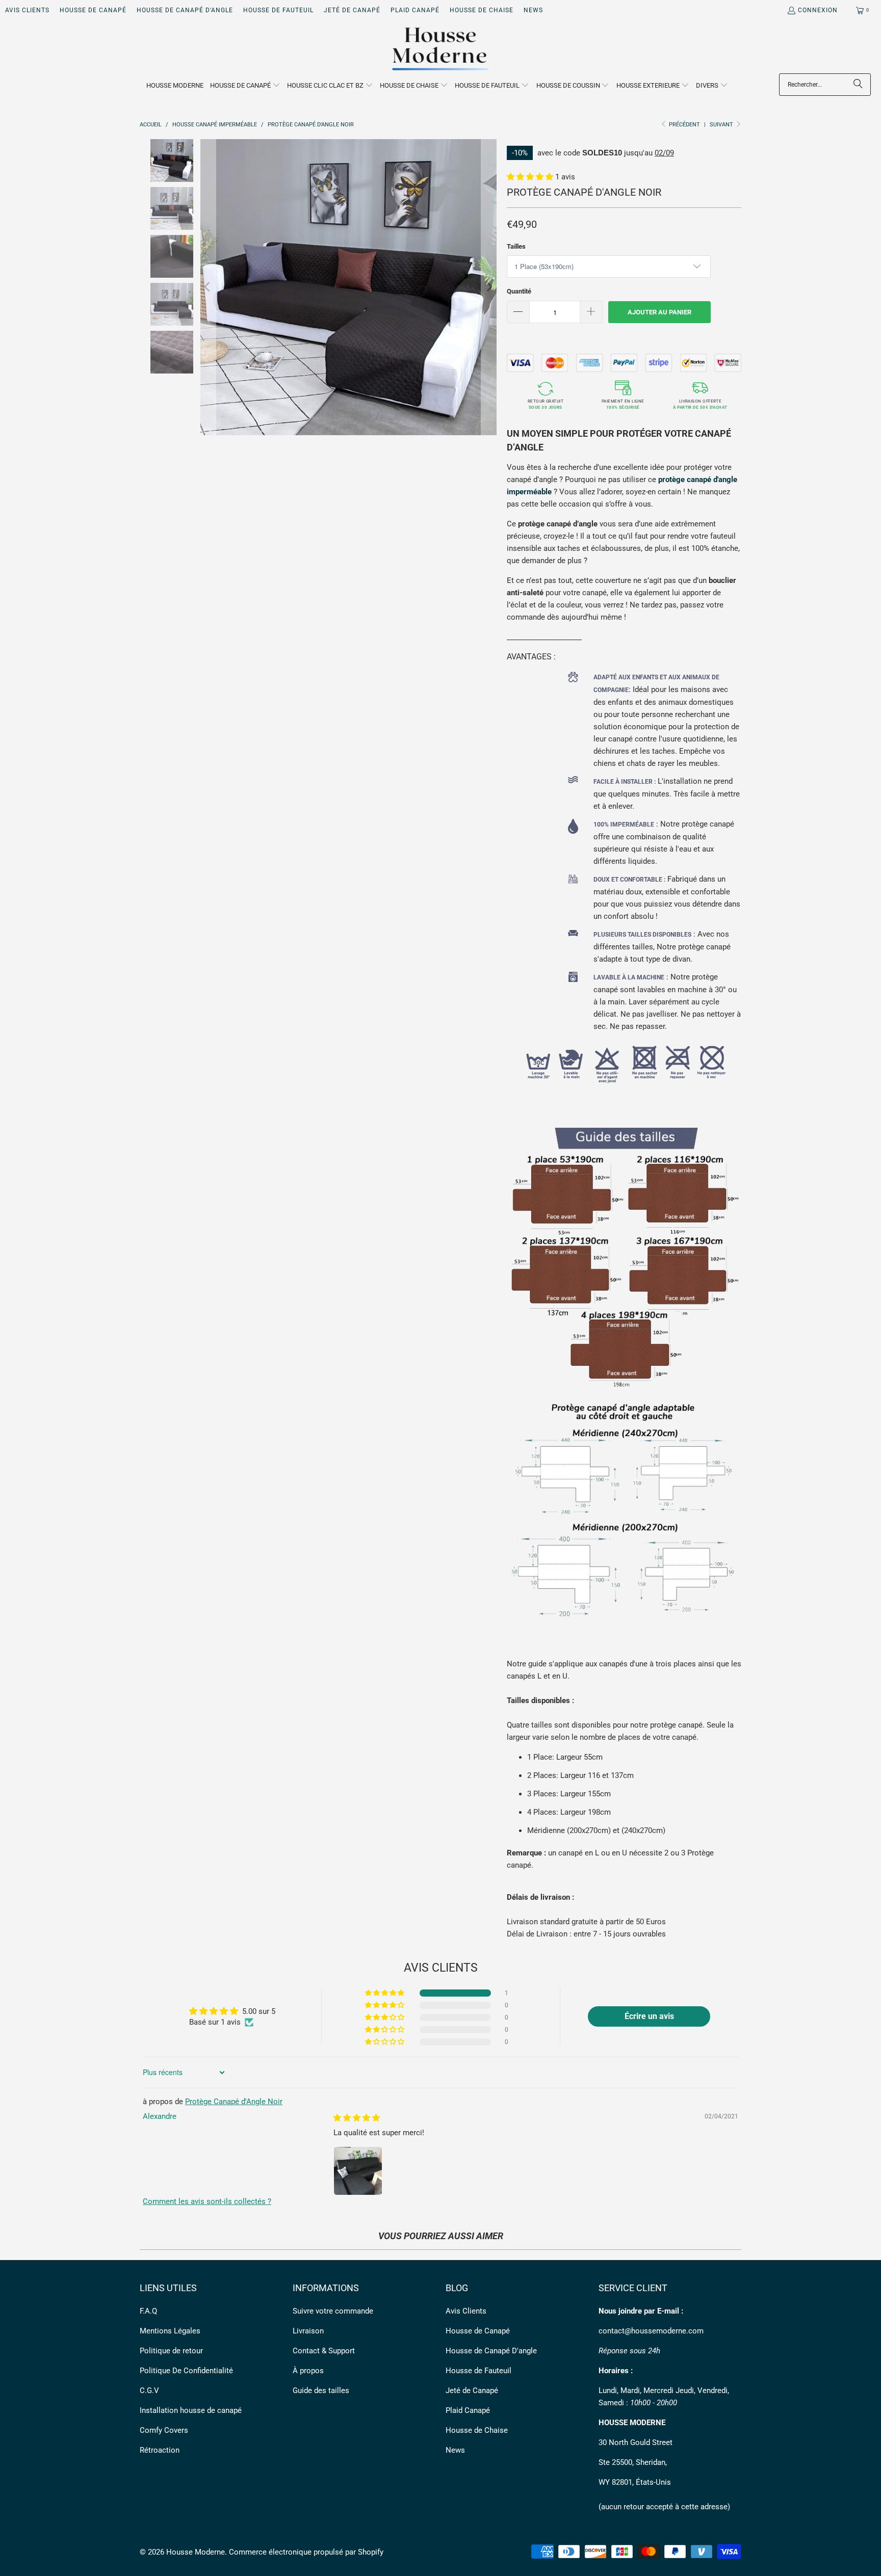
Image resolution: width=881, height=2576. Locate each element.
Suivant (722, 125)
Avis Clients (27, 10)
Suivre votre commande (333, 2311)
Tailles (516, 246)
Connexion (818, 10)
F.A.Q (148, 2311)
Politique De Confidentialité (186, 2371)
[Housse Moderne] (441, 49)
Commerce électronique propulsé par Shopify (306, 2552)
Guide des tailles (321, 2391)
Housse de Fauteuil (278, 10)
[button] (245, 86)
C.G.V (149, 2391)
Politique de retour (171, 2351)
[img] (357, 2118)
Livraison (308, 2331)
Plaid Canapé (415, 10)
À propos (308, 2371)
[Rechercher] (858, 85)
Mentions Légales (170, 2331)
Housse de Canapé (93, 10)
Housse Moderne (196, 2552)
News (533, 10)
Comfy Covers (164, 2430)
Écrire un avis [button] (649, 2016)
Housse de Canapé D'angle (185, 10)
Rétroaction (160, 2450)
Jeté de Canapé (352, 10)
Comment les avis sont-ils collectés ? (207, 2201)
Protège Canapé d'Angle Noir (234, 2102)
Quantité (519, 291)
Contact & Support (324, 2351)
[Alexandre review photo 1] (358, 2171)
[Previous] (208, 287)
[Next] (489, 287)
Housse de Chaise (482, 10)
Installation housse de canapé (191, 2410)
